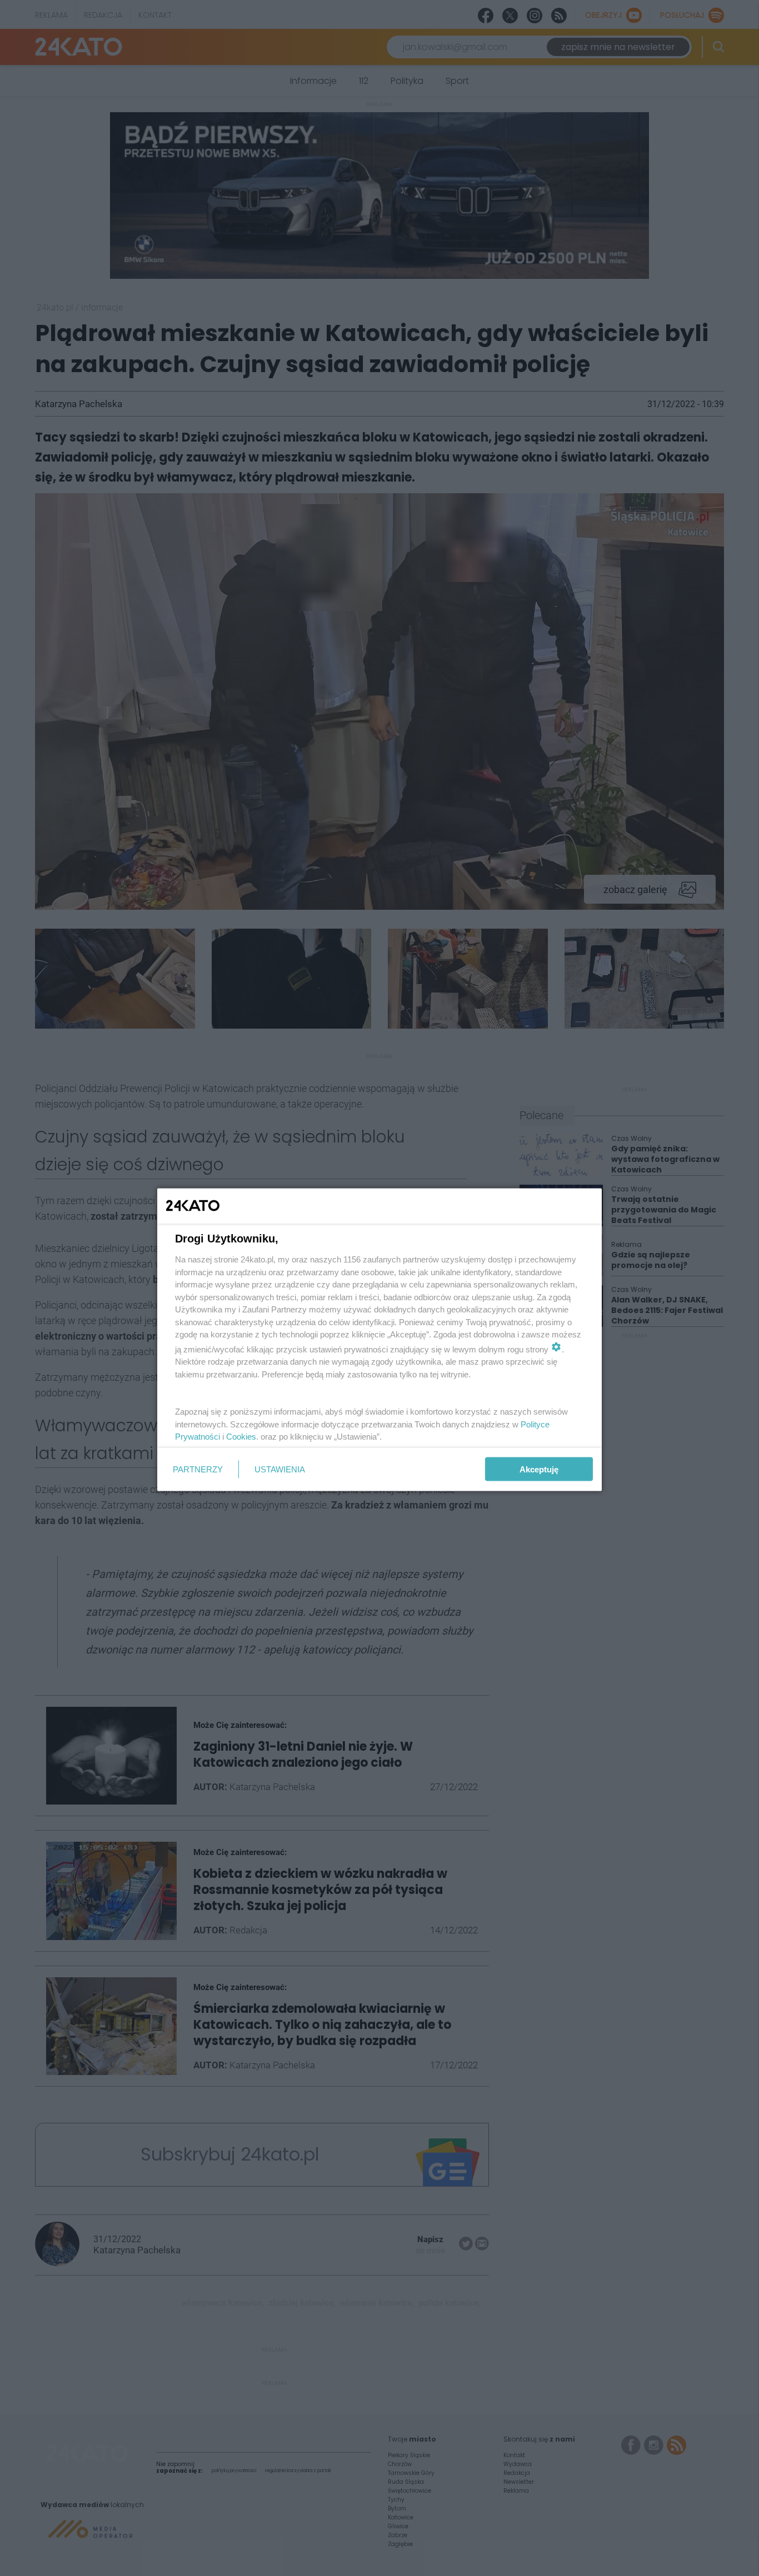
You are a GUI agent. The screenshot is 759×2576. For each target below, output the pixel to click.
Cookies (241, 1437)
